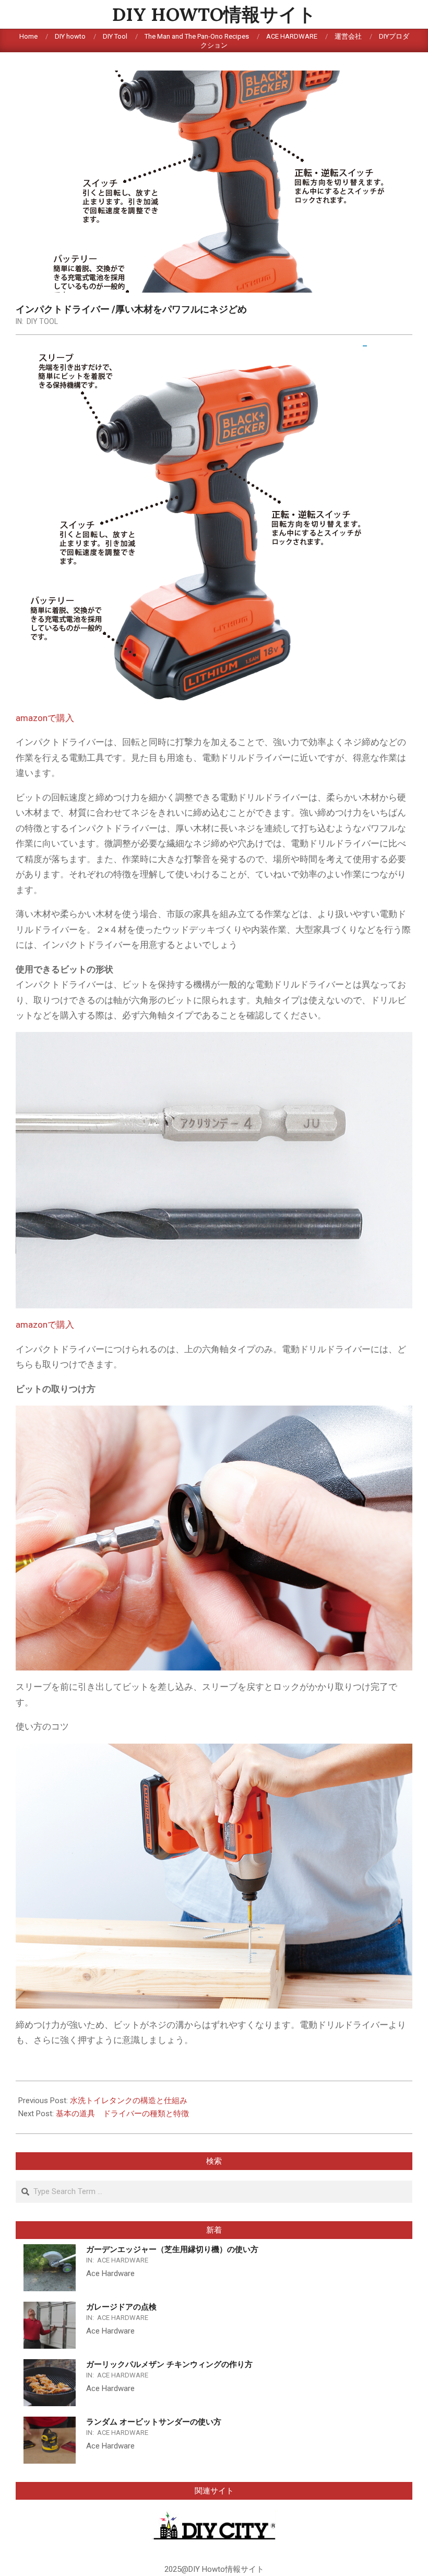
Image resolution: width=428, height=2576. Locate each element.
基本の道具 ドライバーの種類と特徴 (122, 2114)
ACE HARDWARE (123, 2260)
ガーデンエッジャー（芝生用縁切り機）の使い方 (172, 2249)
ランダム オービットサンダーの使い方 (154, 2422)
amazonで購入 (45, 718)
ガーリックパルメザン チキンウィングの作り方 (169, 2364)
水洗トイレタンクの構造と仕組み (129, 2101)
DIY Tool (42, 321)
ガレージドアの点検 (121, 2307)
